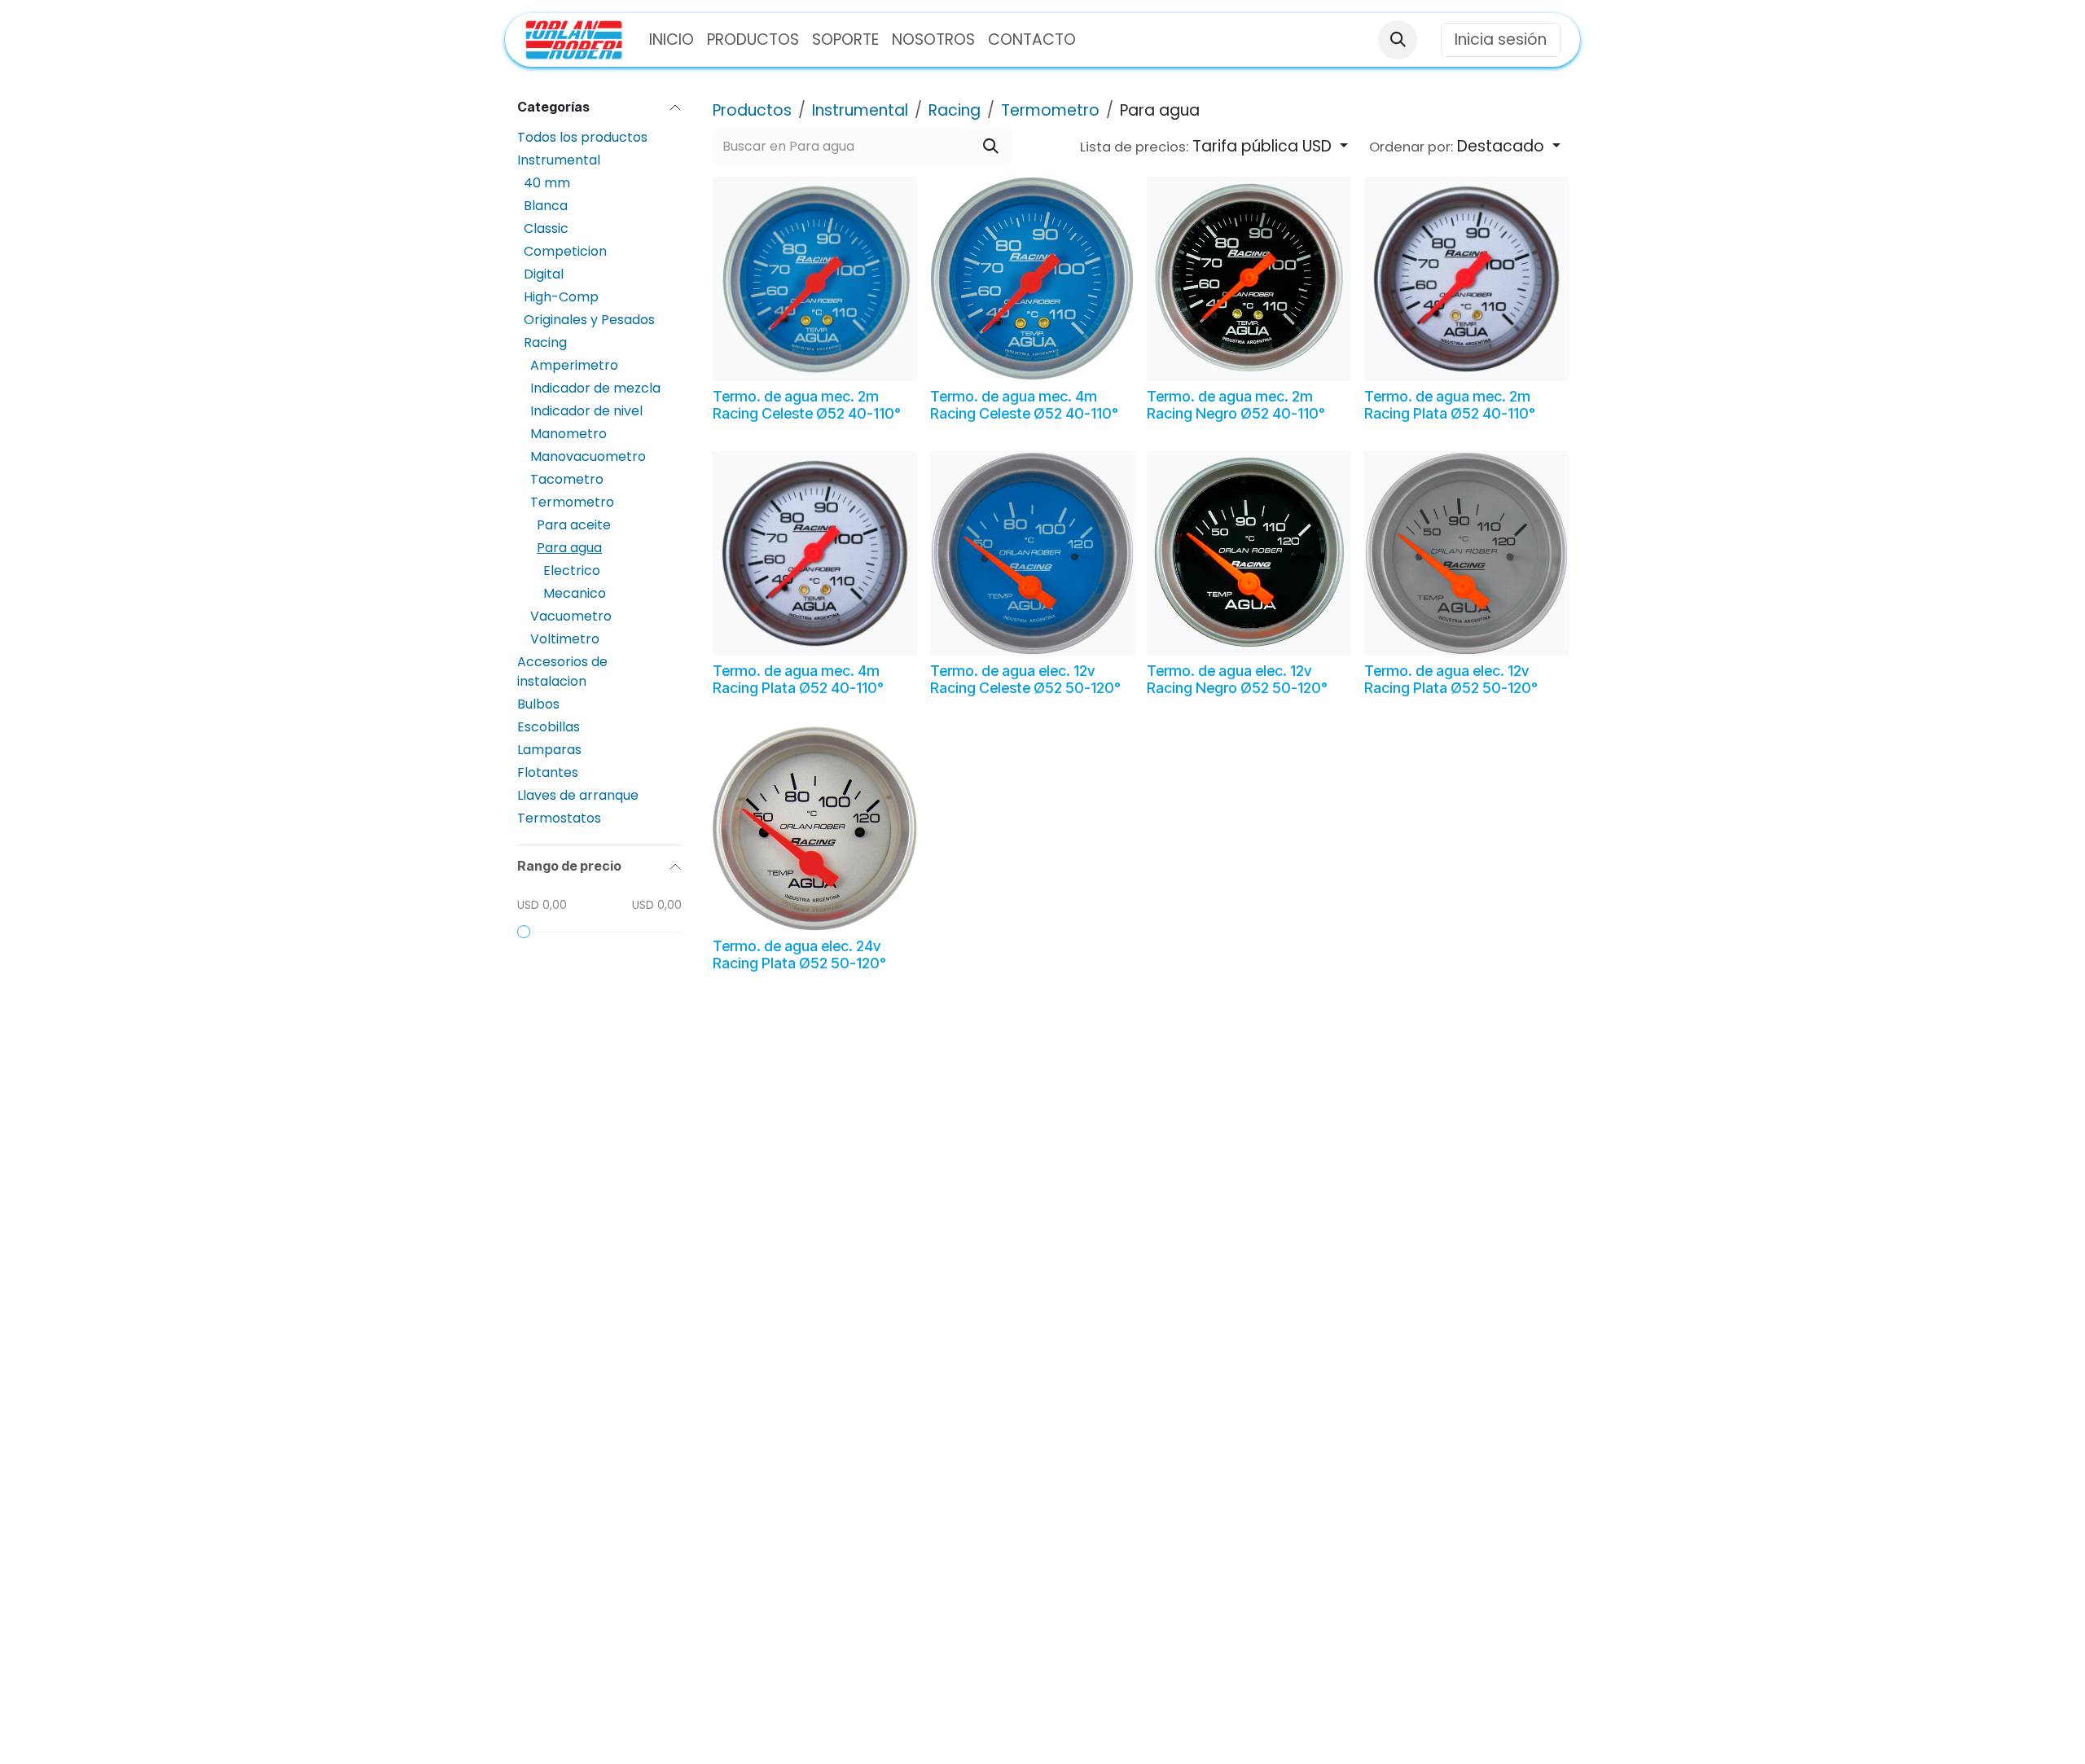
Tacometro (567, 479)
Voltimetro (565, 639)
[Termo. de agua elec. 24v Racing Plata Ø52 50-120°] (815, 829)
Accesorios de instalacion (562, 671)
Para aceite (574, 525)
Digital (544, 274)
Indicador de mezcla (595, 388)
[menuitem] (672, 40)
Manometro (568, 434)
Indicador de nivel (586, 411)
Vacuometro (571, 616)
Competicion (565, 251)
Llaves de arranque (578, 795)
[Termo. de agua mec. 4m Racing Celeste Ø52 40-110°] (1032, 279)
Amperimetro (574, 365)
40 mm (547, 183)
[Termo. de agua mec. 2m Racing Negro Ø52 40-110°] (1249, 279)
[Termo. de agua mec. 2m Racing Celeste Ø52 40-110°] (815, 279)
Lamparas (549, 750)
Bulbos (538, 704)
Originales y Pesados (589, 320)
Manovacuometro (588, 456)
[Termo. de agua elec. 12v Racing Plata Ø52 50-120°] (1466, 553)
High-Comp (561, 297)
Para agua (569, 548)
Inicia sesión (1501, 39)
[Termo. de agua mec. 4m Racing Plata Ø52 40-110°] (815, 553)
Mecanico (575, 593)
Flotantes (548, 772)
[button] (1398, 40)
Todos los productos (582, 137)
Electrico (572, 570)
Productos (752, 110)
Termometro (572, 502)
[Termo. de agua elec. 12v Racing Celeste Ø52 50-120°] (1032, 553)
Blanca (546, 206)
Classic (546, 228)
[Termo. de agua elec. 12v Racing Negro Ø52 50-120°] (1249, 553)
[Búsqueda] (991, 147)
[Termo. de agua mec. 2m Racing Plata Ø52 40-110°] (1466, 279)
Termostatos (559, 818)
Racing (545, 342)
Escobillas (549, 727)
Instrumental (559, 160)
